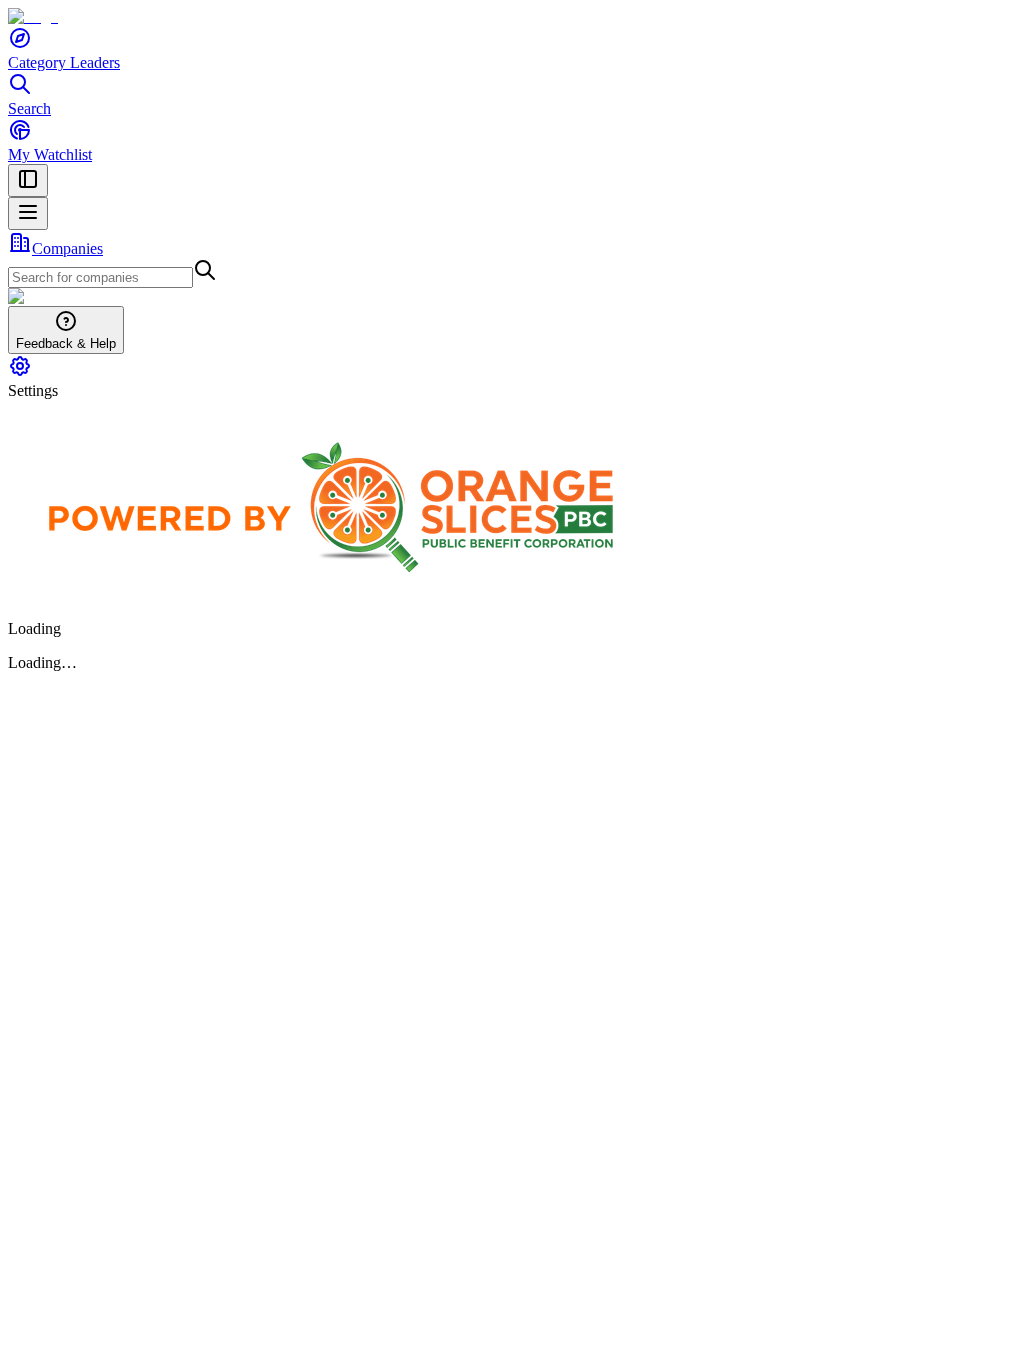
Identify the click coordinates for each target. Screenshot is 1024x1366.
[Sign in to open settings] (20, 372)
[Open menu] (28, 213)
